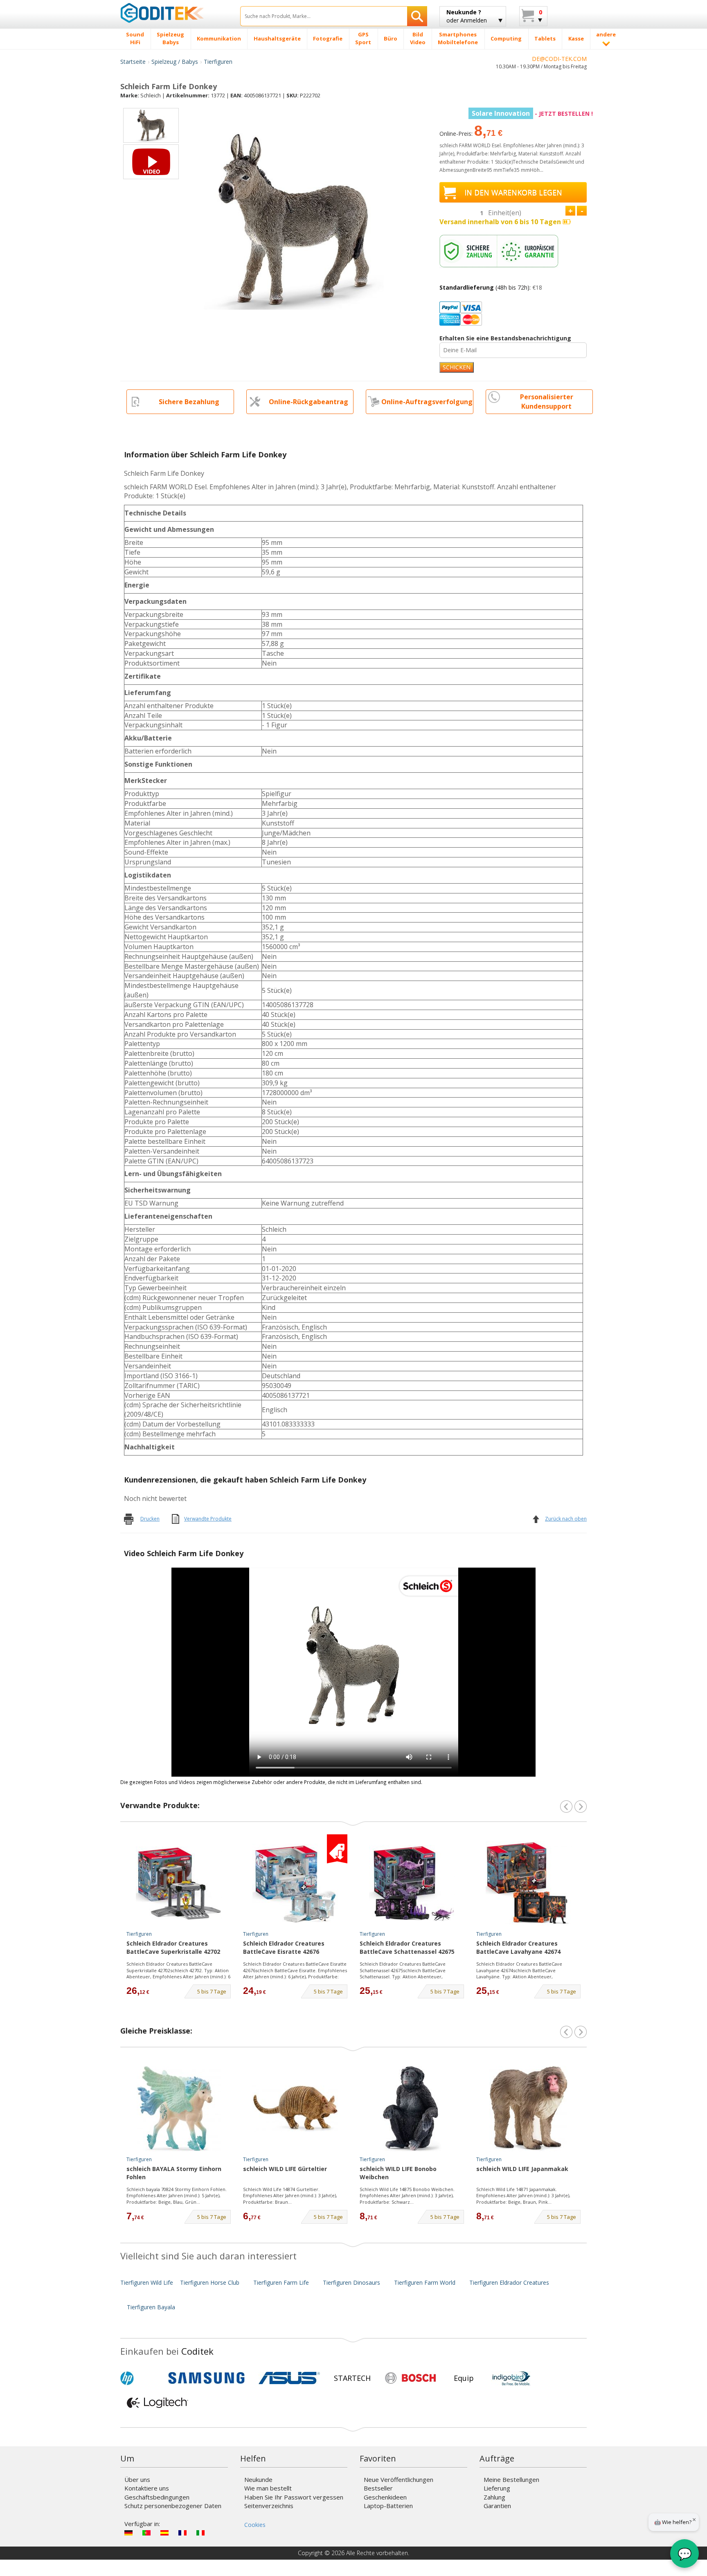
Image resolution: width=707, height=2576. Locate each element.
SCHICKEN (457, 367)
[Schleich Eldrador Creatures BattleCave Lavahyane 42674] (529, 1883)
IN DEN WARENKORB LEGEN (513, 192)
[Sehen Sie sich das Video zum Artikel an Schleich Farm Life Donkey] (151, 162)
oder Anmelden (467, 16)
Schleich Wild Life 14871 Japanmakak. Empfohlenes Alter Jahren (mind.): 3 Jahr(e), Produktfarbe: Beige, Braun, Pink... (523, 2196)
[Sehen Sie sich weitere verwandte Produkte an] (581, 1807)
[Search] (417, 16)
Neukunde (258, 2479)
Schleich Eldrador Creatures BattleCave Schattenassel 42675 (407, 1947)
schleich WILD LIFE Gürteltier (285, 2169)
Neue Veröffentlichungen (399, 2479)
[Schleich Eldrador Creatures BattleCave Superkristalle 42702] (179, 1883)
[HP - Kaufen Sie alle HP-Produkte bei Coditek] (141, 2378)
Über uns (137, 2479)
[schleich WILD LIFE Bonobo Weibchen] (412, 2109)
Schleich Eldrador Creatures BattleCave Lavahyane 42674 (518, 1947)
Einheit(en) (505, 213)
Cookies (255, 2525)
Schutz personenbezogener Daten (173, 2506)
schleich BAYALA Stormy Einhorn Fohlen (174, 2173)
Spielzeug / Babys (175, 62)
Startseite (133, 62)
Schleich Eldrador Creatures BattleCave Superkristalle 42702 (173, 1947)
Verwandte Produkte (208, 1519)
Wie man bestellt (268, 2488)
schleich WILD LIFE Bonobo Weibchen (398, 2173)
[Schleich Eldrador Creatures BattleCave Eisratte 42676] (295, 1883)
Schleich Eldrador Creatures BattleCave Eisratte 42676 (284, 1947)
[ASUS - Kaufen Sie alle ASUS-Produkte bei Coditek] (289, 2378)
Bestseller (378, 2488)
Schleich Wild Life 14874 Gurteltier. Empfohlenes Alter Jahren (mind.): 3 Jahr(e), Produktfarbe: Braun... (290, 2196)
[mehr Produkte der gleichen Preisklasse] (581, 2032)
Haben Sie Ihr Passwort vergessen (294, 2497)
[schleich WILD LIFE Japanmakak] (529, 2109)
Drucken (150, 1519)
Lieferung (497, 2488)
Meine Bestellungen (511, 2479)
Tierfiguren (218, 62)
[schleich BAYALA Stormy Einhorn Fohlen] (179, 2109)
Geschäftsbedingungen (157, 2497)
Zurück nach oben (566, 1519)
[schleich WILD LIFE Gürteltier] (295, 2109)
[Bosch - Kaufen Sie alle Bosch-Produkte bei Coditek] (410, 2378)
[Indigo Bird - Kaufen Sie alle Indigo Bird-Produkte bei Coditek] (511, 2378)
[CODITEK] (174, 13)
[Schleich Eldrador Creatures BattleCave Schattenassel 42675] (412, 1883)
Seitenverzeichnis (269, 2506)
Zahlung (494, 2497)
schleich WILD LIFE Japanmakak (522, 2169)
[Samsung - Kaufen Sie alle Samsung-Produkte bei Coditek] (206, 2378)
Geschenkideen (385, 2497)
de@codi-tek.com (559, 59)
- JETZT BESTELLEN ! (532, 114)
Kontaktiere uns (147, 2488)
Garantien (497, 2506)
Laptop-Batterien (388, 2506)
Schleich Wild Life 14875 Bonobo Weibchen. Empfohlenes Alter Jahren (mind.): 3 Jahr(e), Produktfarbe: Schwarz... (407, 2196)
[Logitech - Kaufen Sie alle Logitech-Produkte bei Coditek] (158, 2403)
